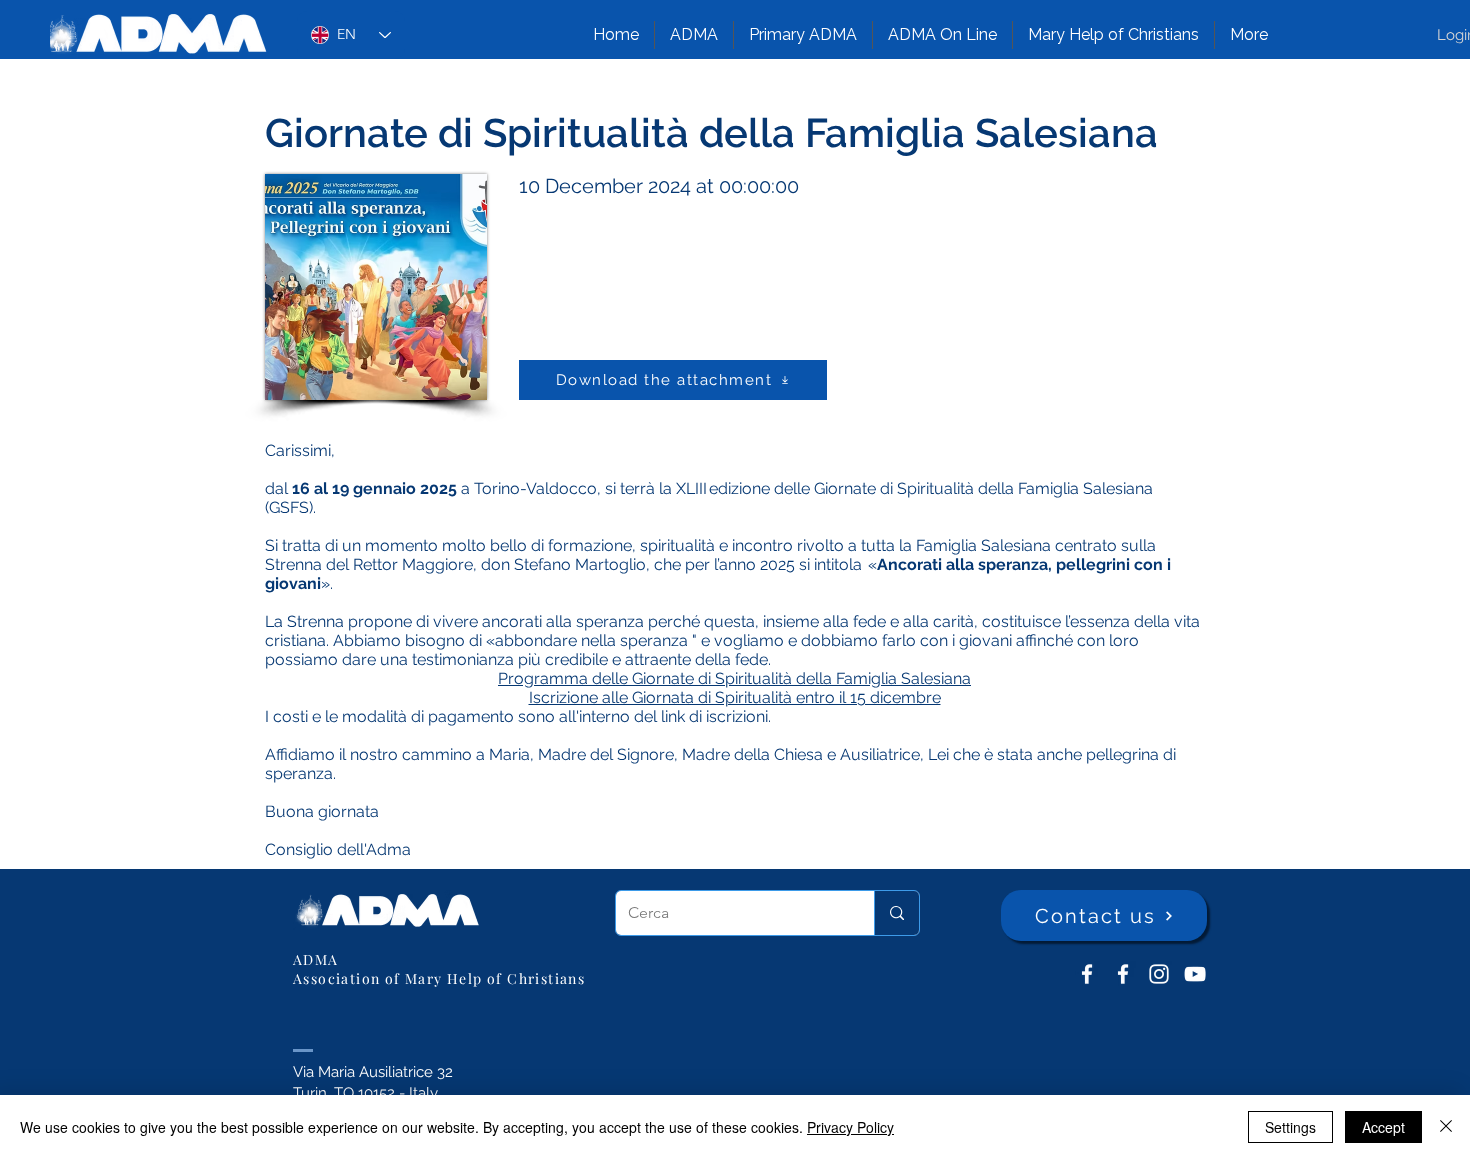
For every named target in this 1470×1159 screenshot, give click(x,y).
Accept (1383, 1127)
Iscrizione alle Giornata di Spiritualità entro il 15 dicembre (735, 697)
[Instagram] (1159, 974)
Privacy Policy (850, 1127)
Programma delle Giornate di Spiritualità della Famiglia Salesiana (734, 678)
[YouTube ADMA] (1195, 974)
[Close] (1446, 1127)
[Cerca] (896, 913)
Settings (1290, 1127)
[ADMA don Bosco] (1087, 974)
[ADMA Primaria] (1123, 974)
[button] (694, 35)
